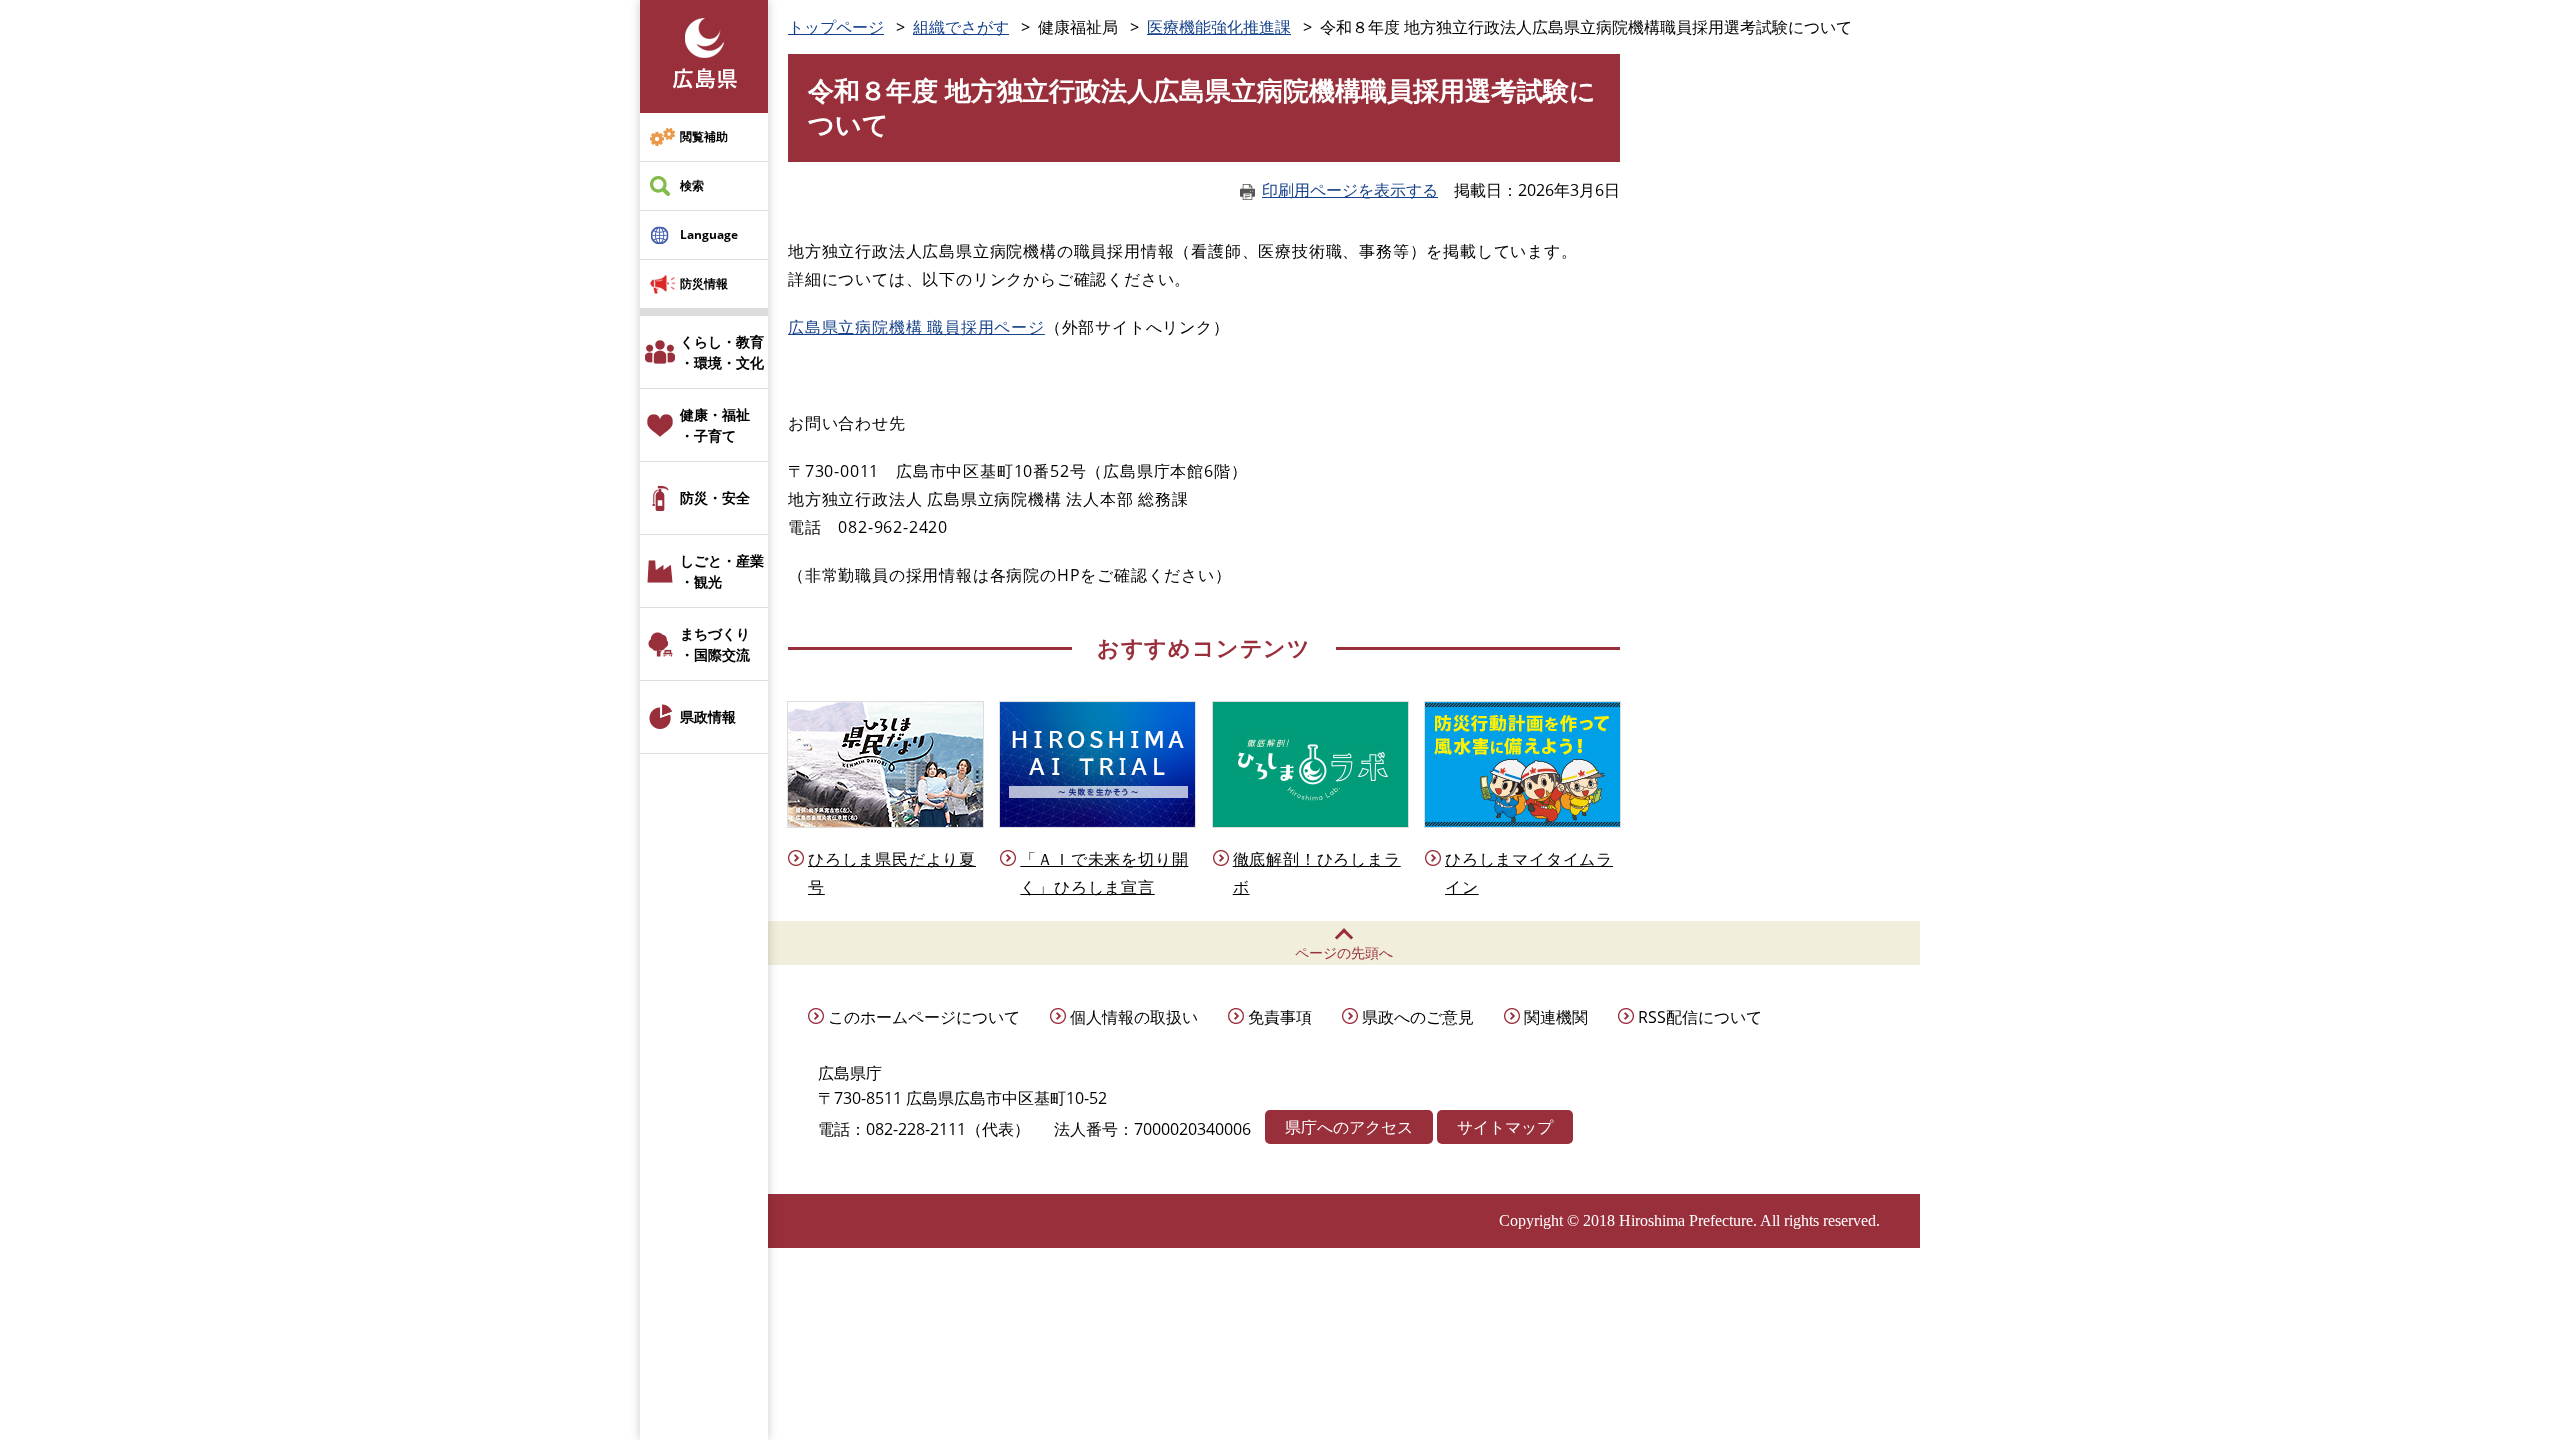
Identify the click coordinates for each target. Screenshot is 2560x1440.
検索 (692, 185)
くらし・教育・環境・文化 (722, 352)
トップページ (836, 27)
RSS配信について (1700, 1017)
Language (709, 234)
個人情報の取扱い (1134, 1017)
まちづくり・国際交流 (715, 644)
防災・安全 (715, 497)
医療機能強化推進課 (1219, 27)
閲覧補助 (704, 136)
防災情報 (704, 283)
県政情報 (708, 716)
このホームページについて (924, 1017)
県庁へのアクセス (1349, 1127)
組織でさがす (961, 27)
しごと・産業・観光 (722, 571)
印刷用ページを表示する (1350, 190)
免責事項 (1280, 1017)
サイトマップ (1505, 1127)
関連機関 (1556, 1017)
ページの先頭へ (1344, 952)
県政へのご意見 (1418, 1017)
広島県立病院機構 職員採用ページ (916, 327)
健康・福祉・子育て (715, 425)
